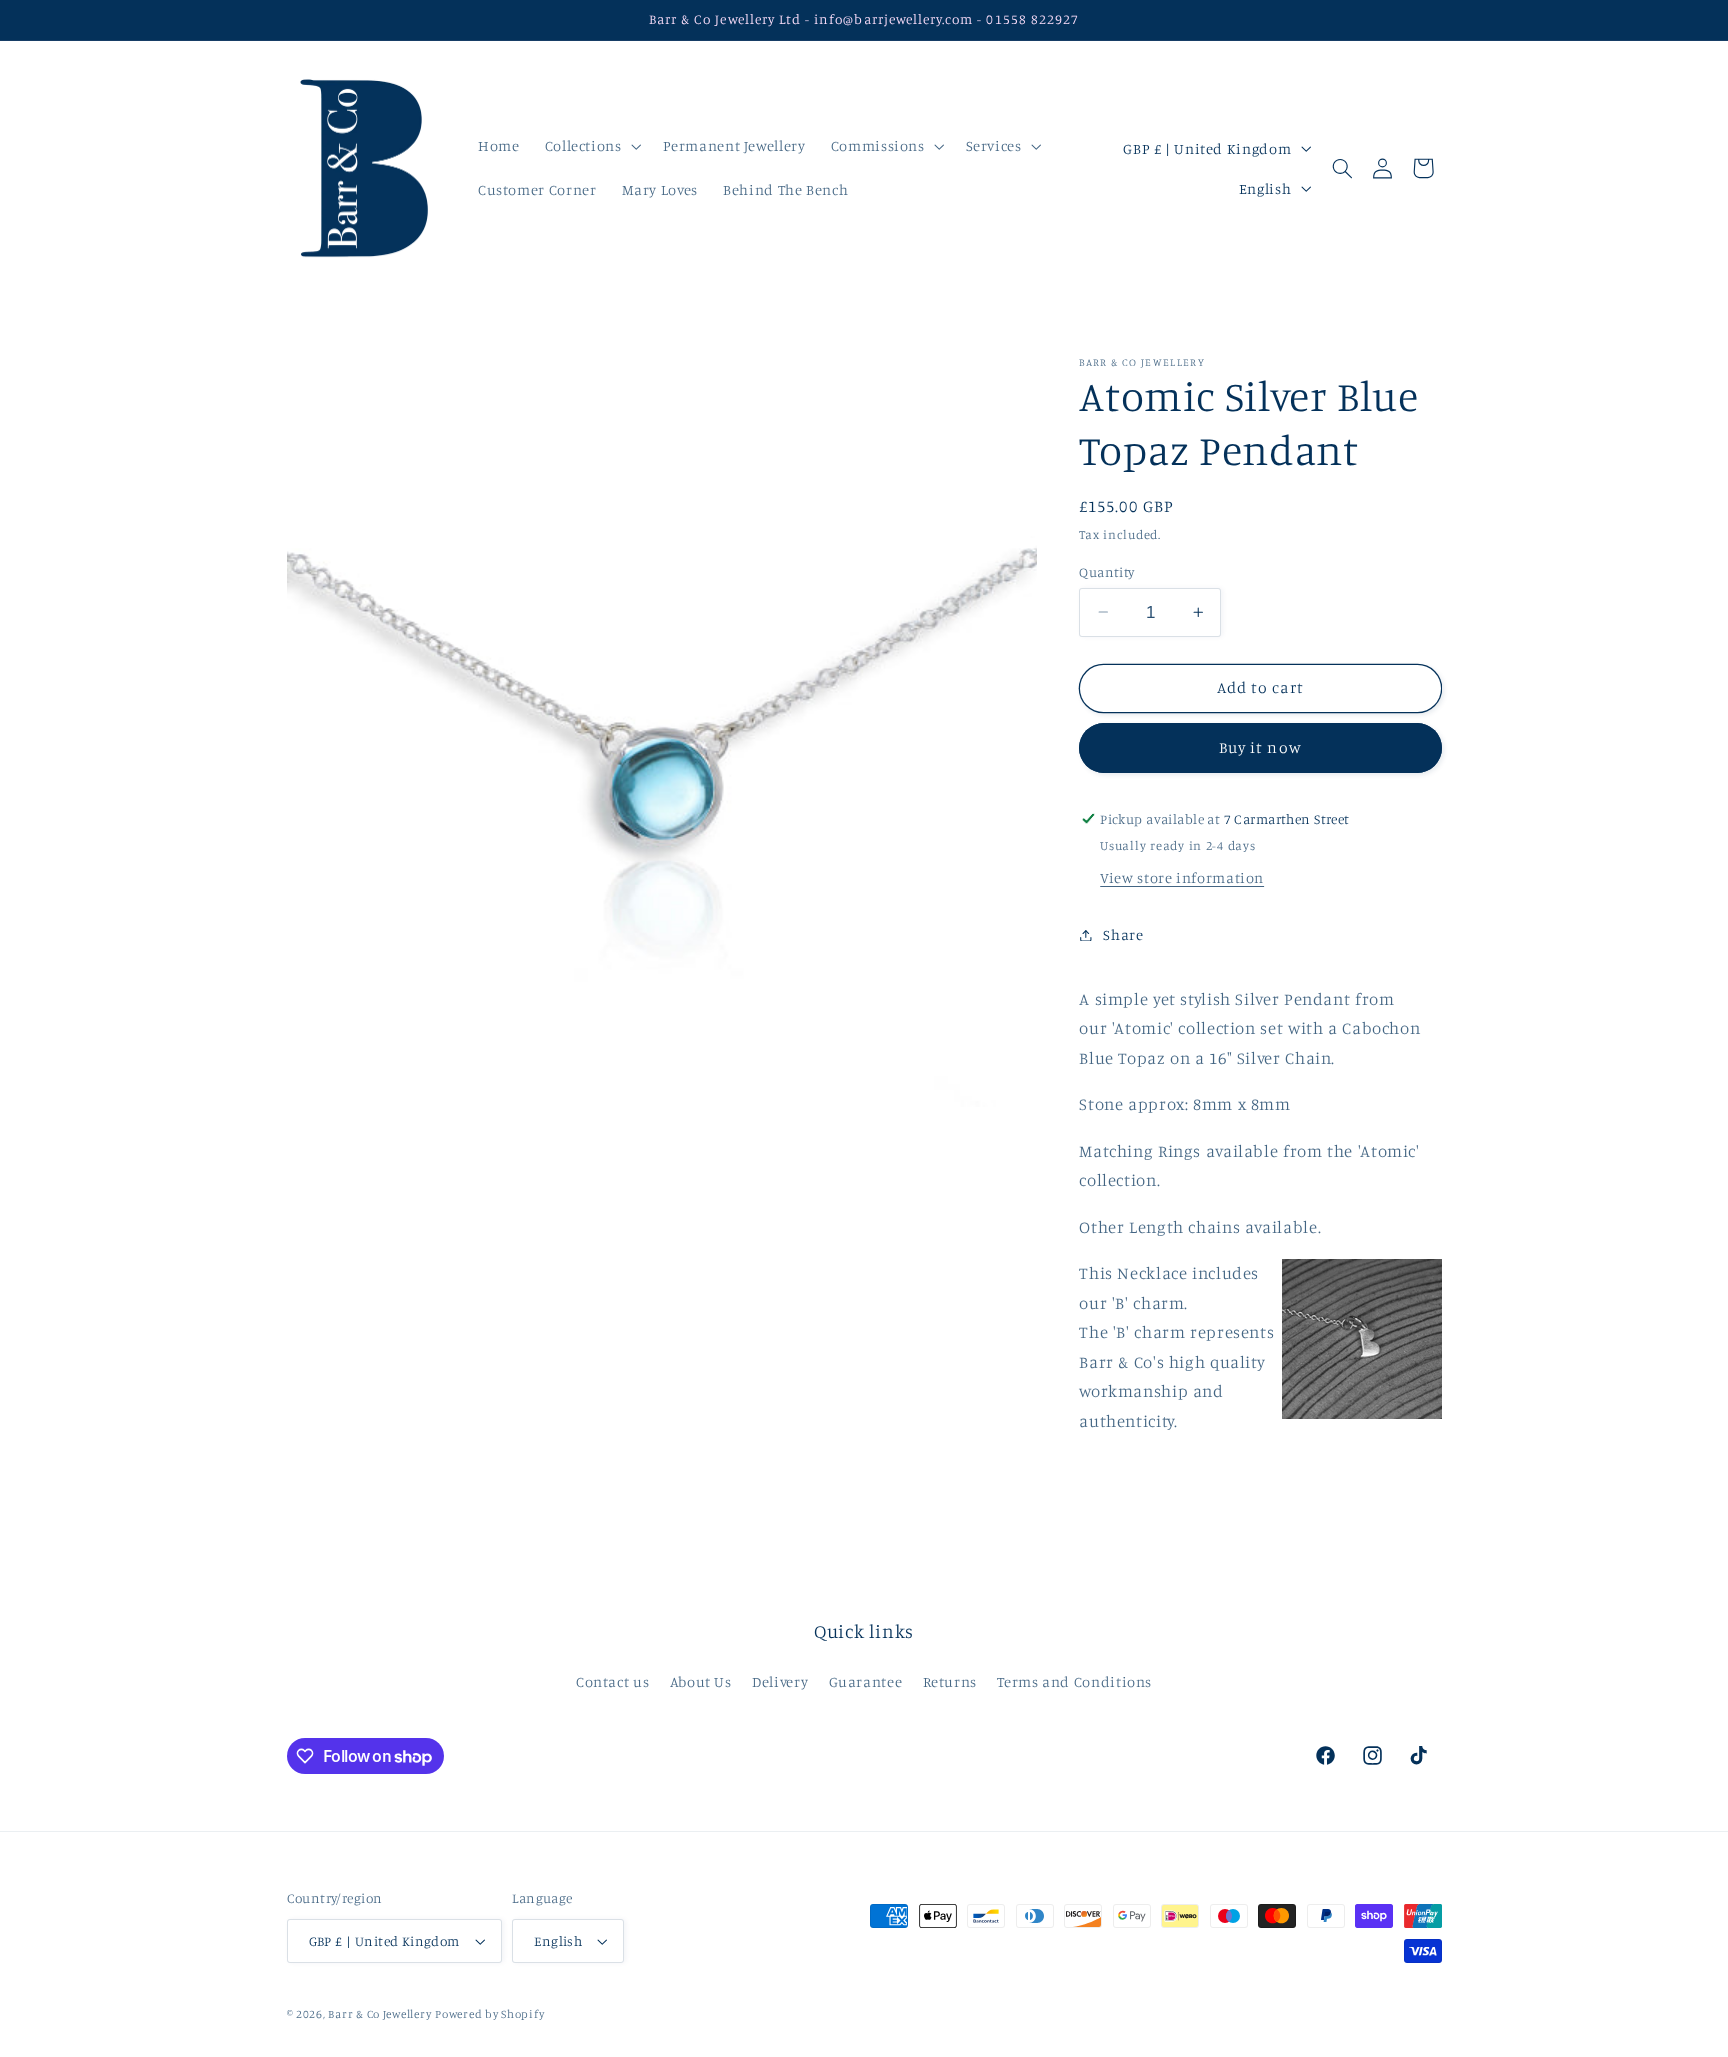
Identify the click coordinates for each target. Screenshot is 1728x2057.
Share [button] (1123, 934)
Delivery (780, 1681)
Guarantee (866, 1681)
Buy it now (1260, 747)
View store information (1182, 877)
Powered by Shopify (489, 2014)
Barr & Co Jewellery (379, 2014)
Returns (950, 1681)
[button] (591, 146)
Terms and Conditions (1074, 1681)
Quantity (1106, 571)
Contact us (612, 1681)
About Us (701, 1681)
